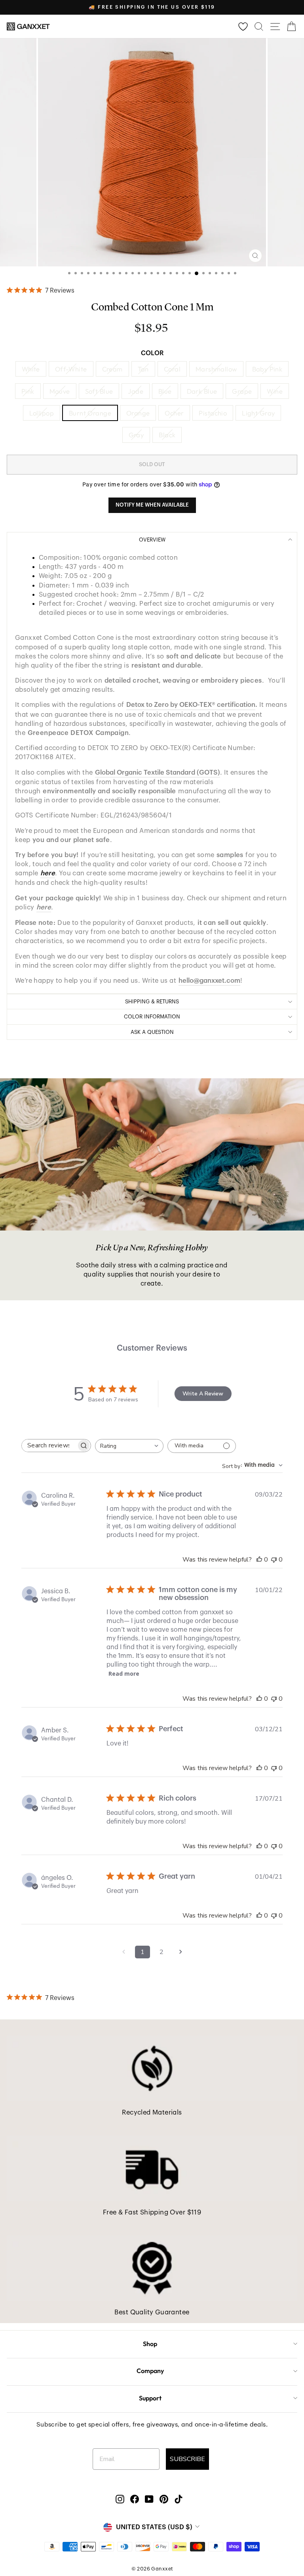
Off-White (71, 369)
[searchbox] (49, 1446)
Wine (275, 391)
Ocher (174, 413)
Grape (242, 391)
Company (150, 2371)
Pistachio (213, 413)
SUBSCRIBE (187, 2459)
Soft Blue (99, 391)
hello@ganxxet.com (209, 981)
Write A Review (203, 1394)
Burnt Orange (90, 413)
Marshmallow (216, 369)
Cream (112, 369)
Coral (172, 369)
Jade (136, 391)
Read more (124, 1674)
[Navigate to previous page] (123, 1952)
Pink (28, 391)
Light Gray (258, 413)
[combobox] (129, 1446)
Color (152, 353)
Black (167, 435)
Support (150, 2398)
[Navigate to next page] (180, 1952)
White (31, 369)
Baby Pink (267, 369)
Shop (150, 2344)
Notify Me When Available (152, 505)
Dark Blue (202, 391)
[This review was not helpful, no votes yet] (274, 1560)
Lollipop (42, 413)
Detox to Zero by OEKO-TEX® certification (191, 705)
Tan (143, 369)
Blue (165, 391)
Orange (138, 413)
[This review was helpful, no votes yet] (259, 1560)
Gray (136, 435)
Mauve (60, 391)
